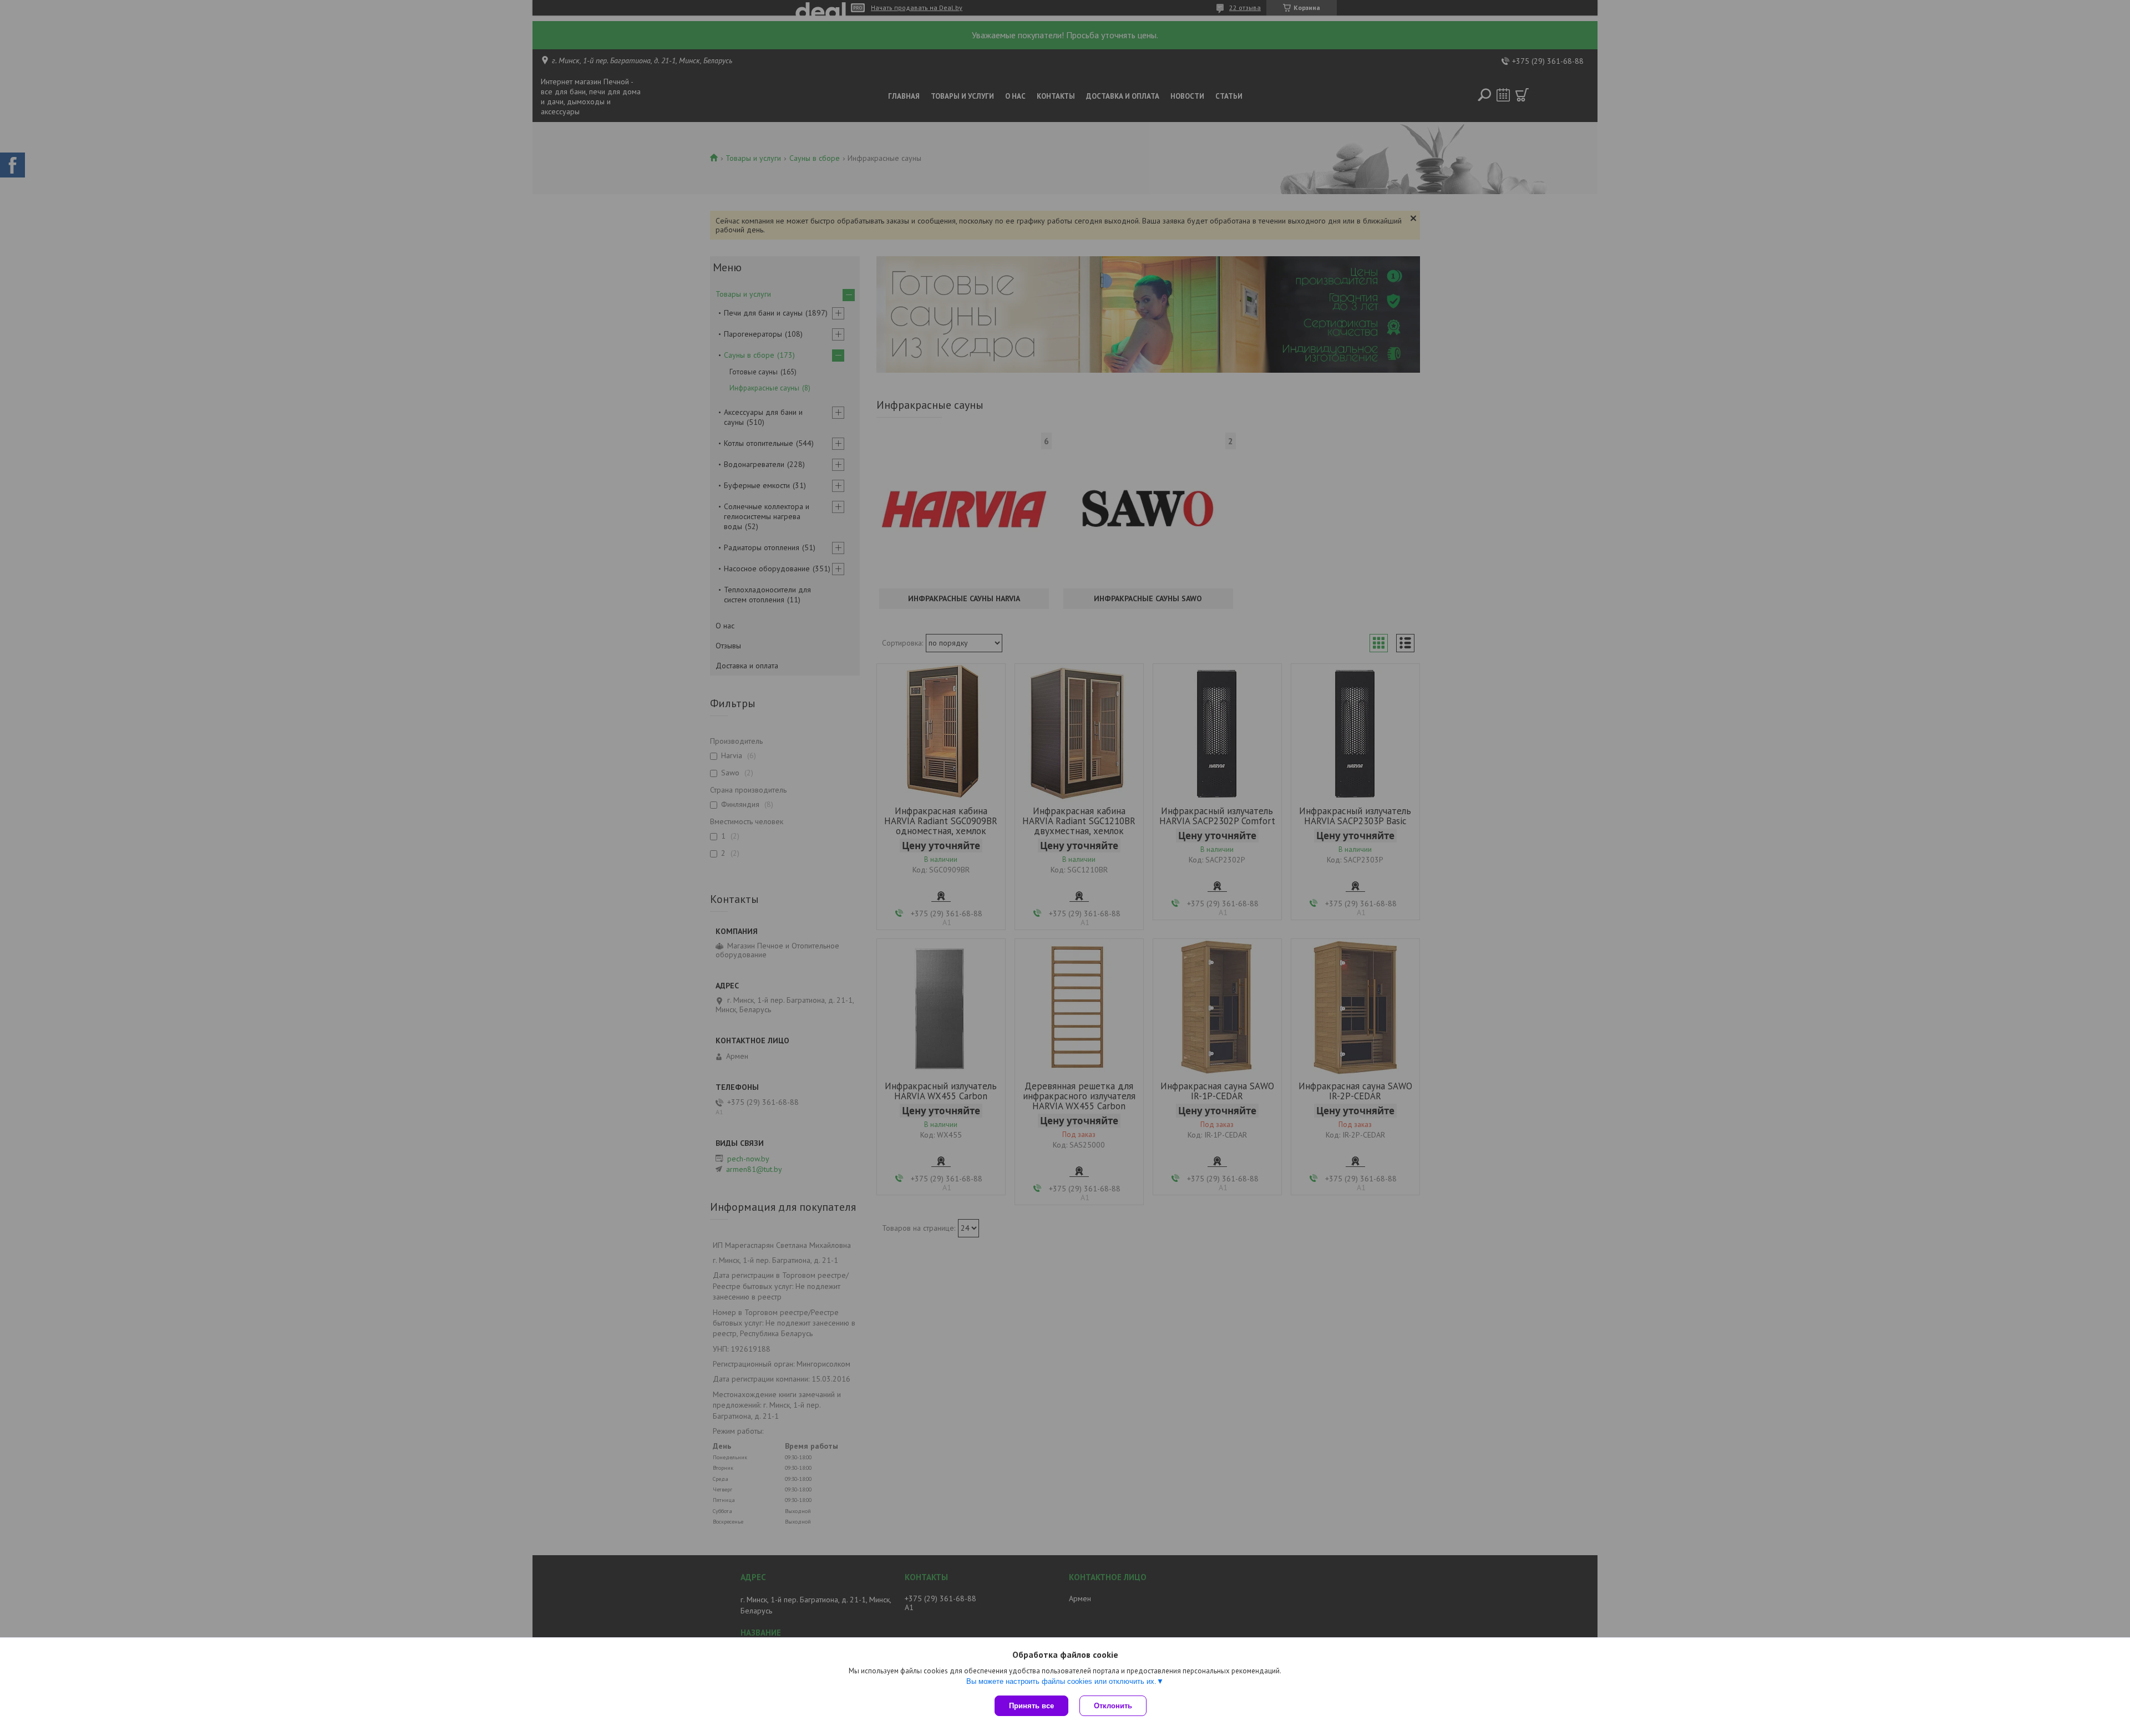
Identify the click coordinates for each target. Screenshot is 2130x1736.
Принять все (1031, 1706)
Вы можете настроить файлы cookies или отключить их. (1061, 1681)
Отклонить (1113, 1706)
